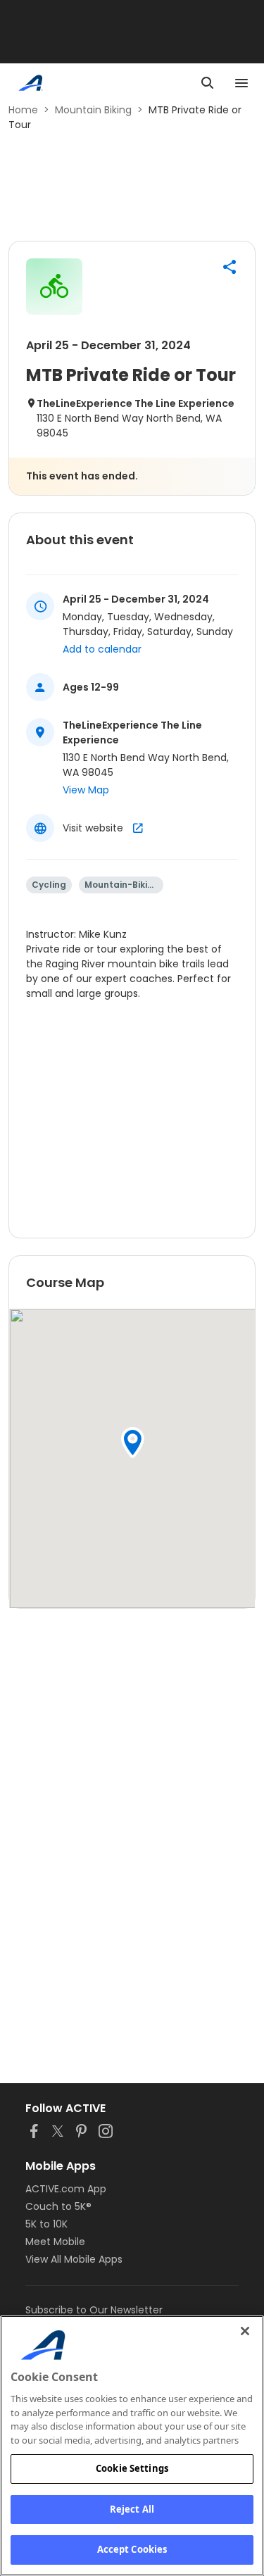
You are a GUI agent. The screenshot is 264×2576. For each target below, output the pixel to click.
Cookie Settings (132, 2468)
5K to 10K (46, 2224)
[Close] (245, 2331)
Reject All (132, 2509)
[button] (230, 267)
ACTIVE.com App (66, 2189)
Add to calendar (102, 649)
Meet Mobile (55, 2242)
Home (23, 110)
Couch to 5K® (58, 2206)
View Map (86, 790)
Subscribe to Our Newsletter (94, 2310)
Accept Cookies (132, 2549)
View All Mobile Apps (74, 2259)
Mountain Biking (93, 110)
